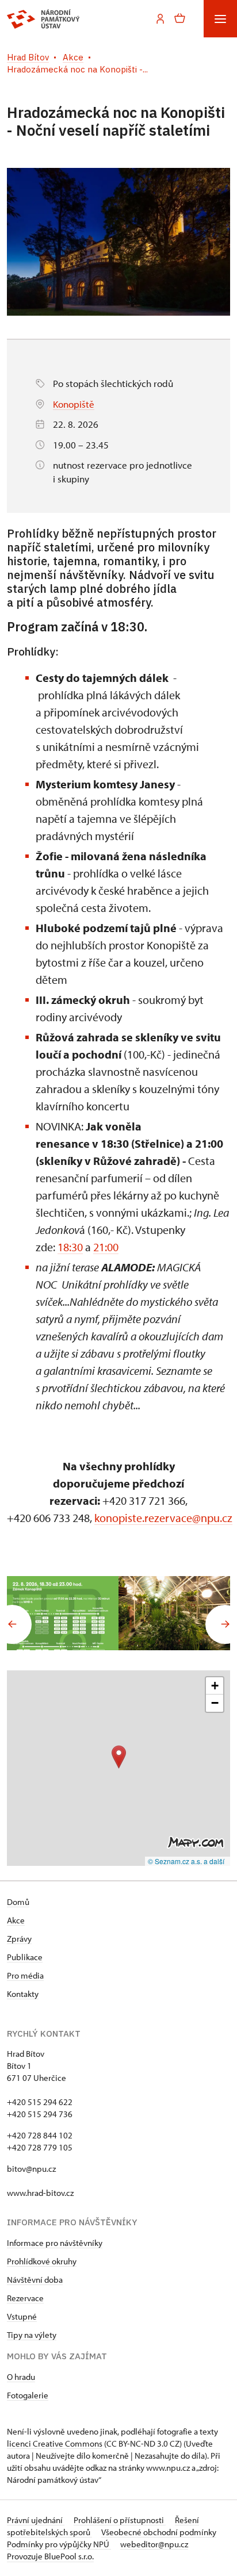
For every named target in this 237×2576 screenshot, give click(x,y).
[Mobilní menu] (220, 19)
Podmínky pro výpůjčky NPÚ (59, 2544)
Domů (18, 1902)
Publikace (25, 1957)
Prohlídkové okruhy (42, 2261)
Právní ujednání (36, 2520)
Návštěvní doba (35, 2280)
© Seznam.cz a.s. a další (186, 1861)
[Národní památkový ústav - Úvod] (43, 19)
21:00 (106, 1247)
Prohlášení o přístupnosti (120, 2520)
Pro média (25, 1975)
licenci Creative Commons (55, 2443)
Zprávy (19, 1939)
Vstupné (22, 2316)
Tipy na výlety (32, 2335)
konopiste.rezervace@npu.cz (163, 1518)
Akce (16, 1920)
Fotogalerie (28, 2395)
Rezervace (25, 2298)
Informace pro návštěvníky (55, 2243)
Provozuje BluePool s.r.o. (50, 2556)
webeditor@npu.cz (154, 2544)
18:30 (70, 1247)
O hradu (21, 2377)
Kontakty (23, 1994)
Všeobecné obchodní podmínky (159, 2532)
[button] (119, 1757)
